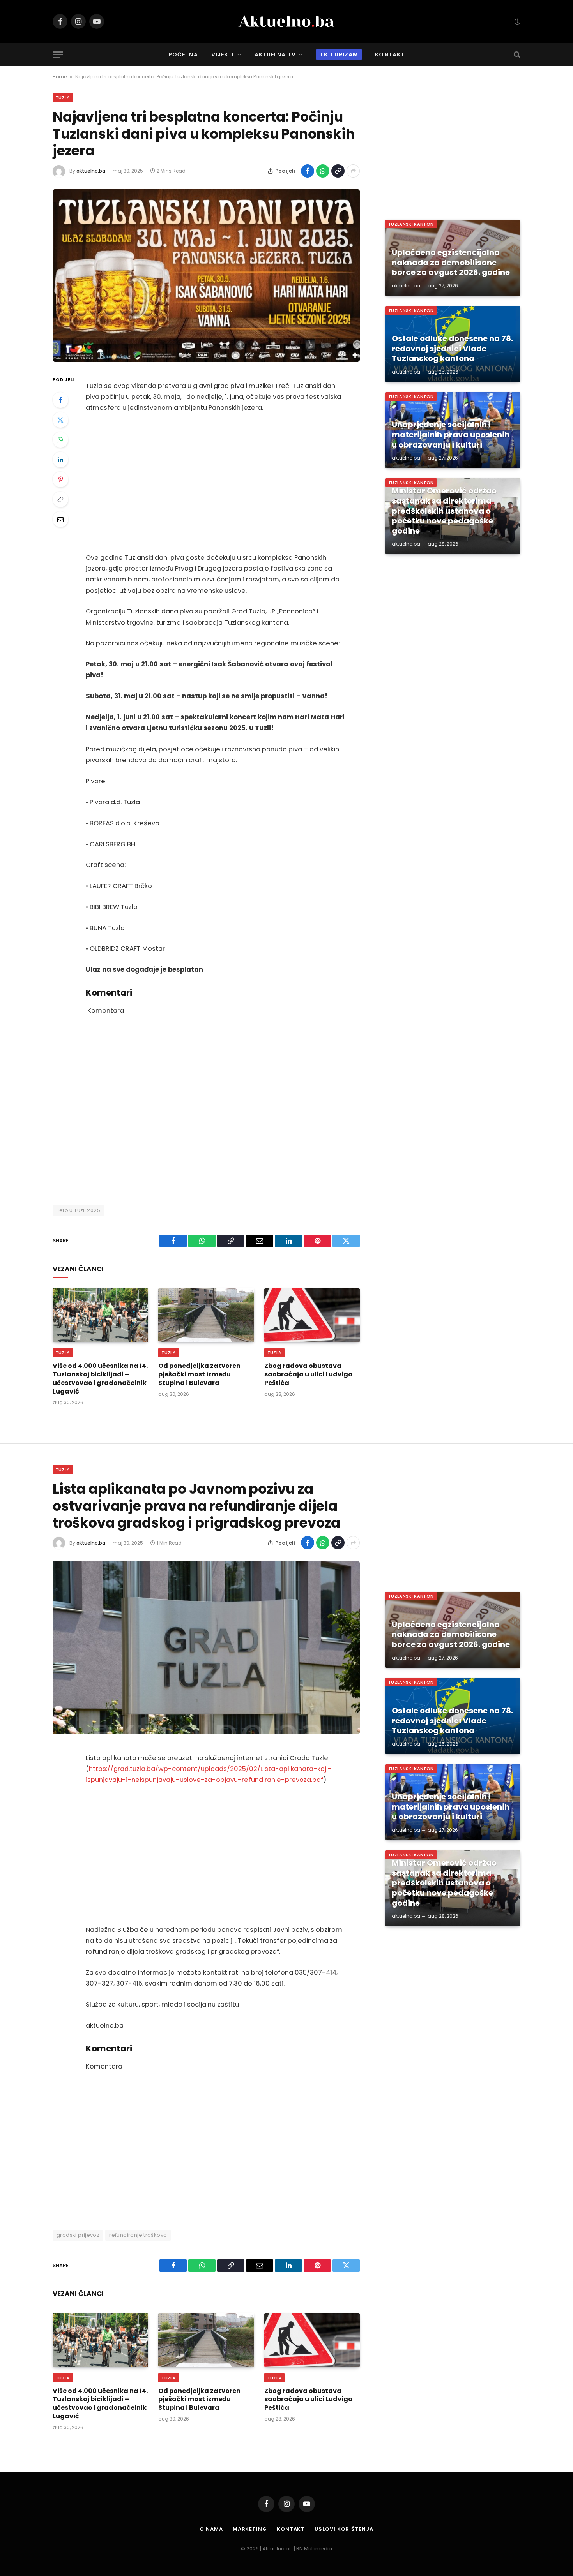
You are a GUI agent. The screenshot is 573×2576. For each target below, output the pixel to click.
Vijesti (223, 55)
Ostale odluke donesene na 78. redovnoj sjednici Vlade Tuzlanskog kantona (452, 349)
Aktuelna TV (275, 55)
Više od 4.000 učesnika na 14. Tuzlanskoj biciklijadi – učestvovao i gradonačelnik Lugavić (100, 1379)
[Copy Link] (338, 171)
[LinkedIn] (60, 460)
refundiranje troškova (138, 2235)
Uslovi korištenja (344, 2529)
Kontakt (390, 55)
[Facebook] (60, 400)
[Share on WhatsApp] (323, 171)
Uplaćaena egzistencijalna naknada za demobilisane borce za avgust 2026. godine (451, 263)
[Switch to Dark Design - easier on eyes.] (516, 21)
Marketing (250, 2529)
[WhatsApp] (60, 440)
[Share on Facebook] (308, 171)
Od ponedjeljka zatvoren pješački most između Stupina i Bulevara (199, 1374)
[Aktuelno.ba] (286, 21)
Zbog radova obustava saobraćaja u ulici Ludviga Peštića (309, 1374)
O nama (211, 2529)
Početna (183, 55)
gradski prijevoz (78, 2235)
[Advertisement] (217, 483)
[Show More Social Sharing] (353, 171)
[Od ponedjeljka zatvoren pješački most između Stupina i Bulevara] (206, 1315)
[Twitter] (60, 420)
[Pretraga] (516, 55)
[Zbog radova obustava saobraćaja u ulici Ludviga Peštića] (312, 1315)
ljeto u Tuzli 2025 (78, 1210)
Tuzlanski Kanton (411, 224)
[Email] (60, 519)
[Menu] (58, 55)
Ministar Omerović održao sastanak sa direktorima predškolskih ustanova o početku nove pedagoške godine (444, 511)
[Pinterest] (60, 479)
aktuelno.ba (91, 171)
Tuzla (63, 97)
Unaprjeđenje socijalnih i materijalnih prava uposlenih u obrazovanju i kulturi (451, 435)
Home (60, 77)
